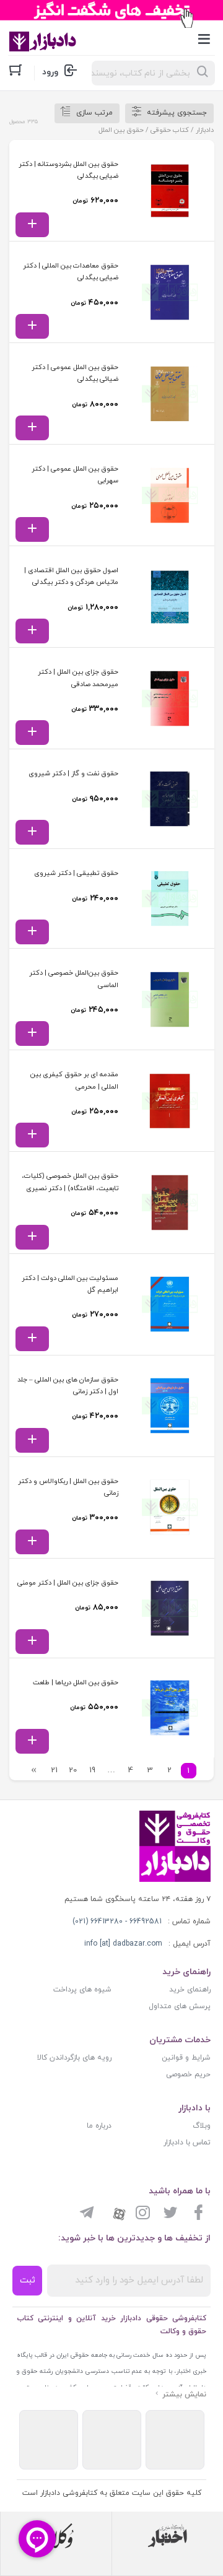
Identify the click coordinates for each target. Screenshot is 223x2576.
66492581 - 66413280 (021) (117, 1921)
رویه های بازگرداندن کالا (74, 2058)
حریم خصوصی (188, 2074)
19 (92, 1770)
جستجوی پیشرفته (177, 113)
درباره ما (99, 2126)
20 (73, 1770)
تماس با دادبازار (187, 2143)
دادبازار (205, 130)
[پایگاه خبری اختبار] (168, 2536)
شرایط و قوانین (186, 2058)
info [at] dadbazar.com (123, 1944)
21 (54, 1770)
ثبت (28, 2280)
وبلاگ (202, 2126)
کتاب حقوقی (170, 130)
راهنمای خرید (190, 1990)
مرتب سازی (94, 113)
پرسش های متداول (180, 2006)
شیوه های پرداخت (82, 1990)
